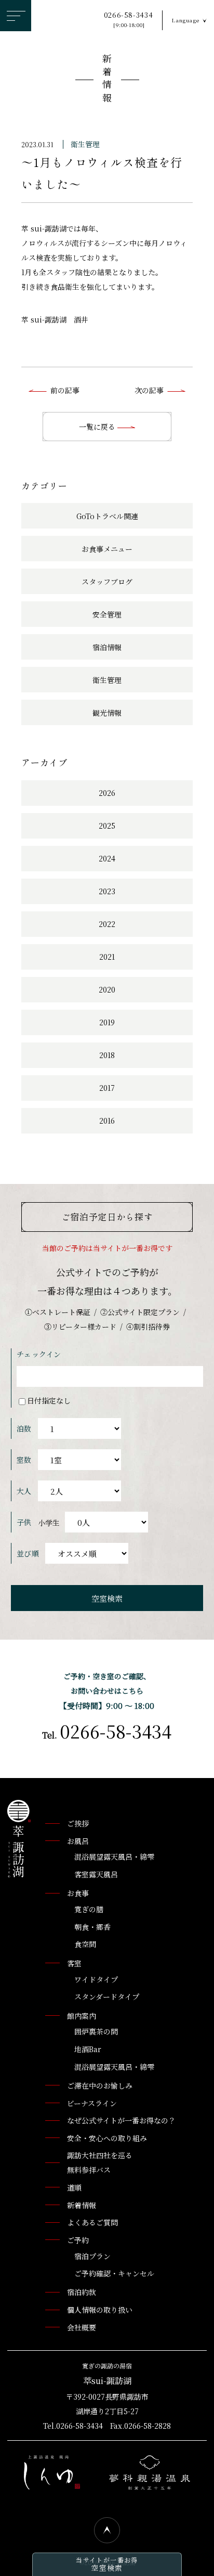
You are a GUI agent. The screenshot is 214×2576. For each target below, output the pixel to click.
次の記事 (149, 390)
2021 (107, 957)
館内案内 (82, 2016)
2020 (107, 989)
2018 (107, 1055)
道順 (74, 2187)
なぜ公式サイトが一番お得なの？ (121, 2120)
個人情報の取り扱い (100, 2310)
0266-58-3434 (129, 20)
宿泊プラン (92, 2256)
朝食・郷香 (92, 1927)
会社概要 (82, 2327)
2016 (107, 1120)
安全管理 (107, 614)
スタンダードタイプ (107, 1997)
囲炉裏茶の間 (96, 2031)
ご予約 (78, 2240)
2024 (107, 858)
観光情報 (107, 713)
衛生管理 (85, 144)
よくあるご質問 (92, 2222)
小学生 (49, 1523)
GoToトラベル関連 (107, 516)
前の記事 (65, 390)
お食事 (78, 1893)
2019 (107, 1022)
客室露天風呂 (96, 1874)
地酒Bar (88, 2049)
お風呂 (78, 1841)
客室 (74, 1963)
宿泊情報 (107, 647)
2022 (107, 924)
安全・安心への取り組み (107, 2138)
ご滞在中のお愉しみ (100, 2085)
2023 (107, 891)
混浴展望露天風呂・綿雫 (114, 1857)
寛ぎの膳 (89, 1909)
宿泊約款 (82, 2292)
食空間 (85, 1944)
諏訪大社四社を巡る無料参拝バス (100, 2162)
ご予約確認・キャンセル (114, 2273)
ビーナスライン (92, 2103)
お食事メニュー (107, 549)
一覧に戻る (98, 427)
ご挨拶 (78, 1823)
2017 (107, 1088)
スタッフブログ (107, 582)
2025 (107, 826)
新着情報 (107, 80)
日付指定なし (49, 1400)
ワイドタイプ (96, 1979)
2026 (107, 793)
